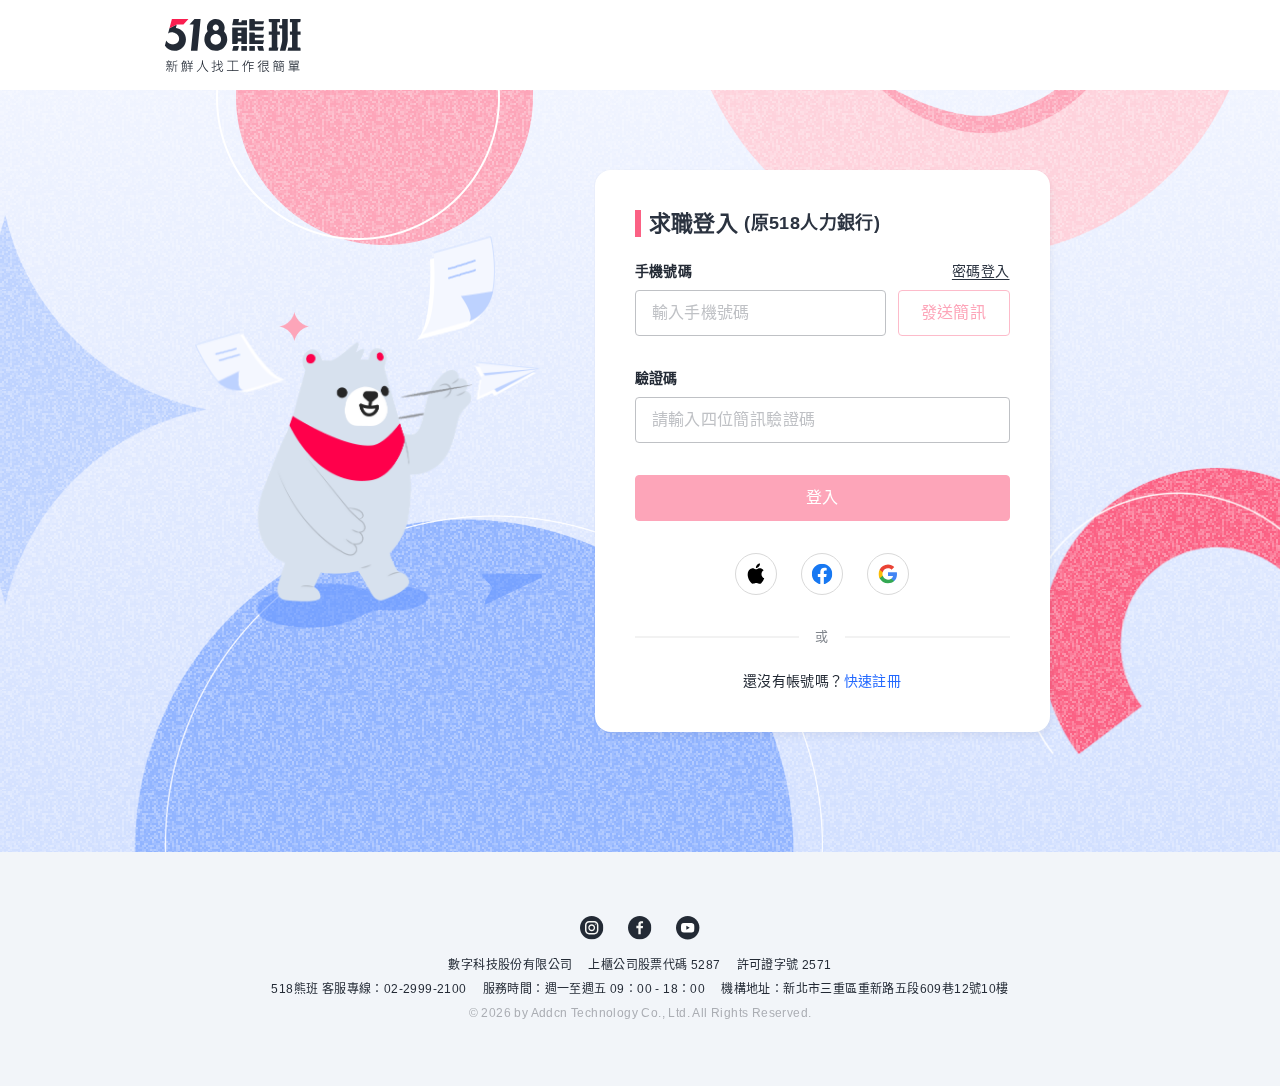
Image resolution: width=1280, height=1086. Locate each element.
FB (640, 928)
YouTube (688, 928)
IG (592, 928)
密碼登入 (981, 271)
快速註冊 (873, 681)
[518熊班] (233, 45)
